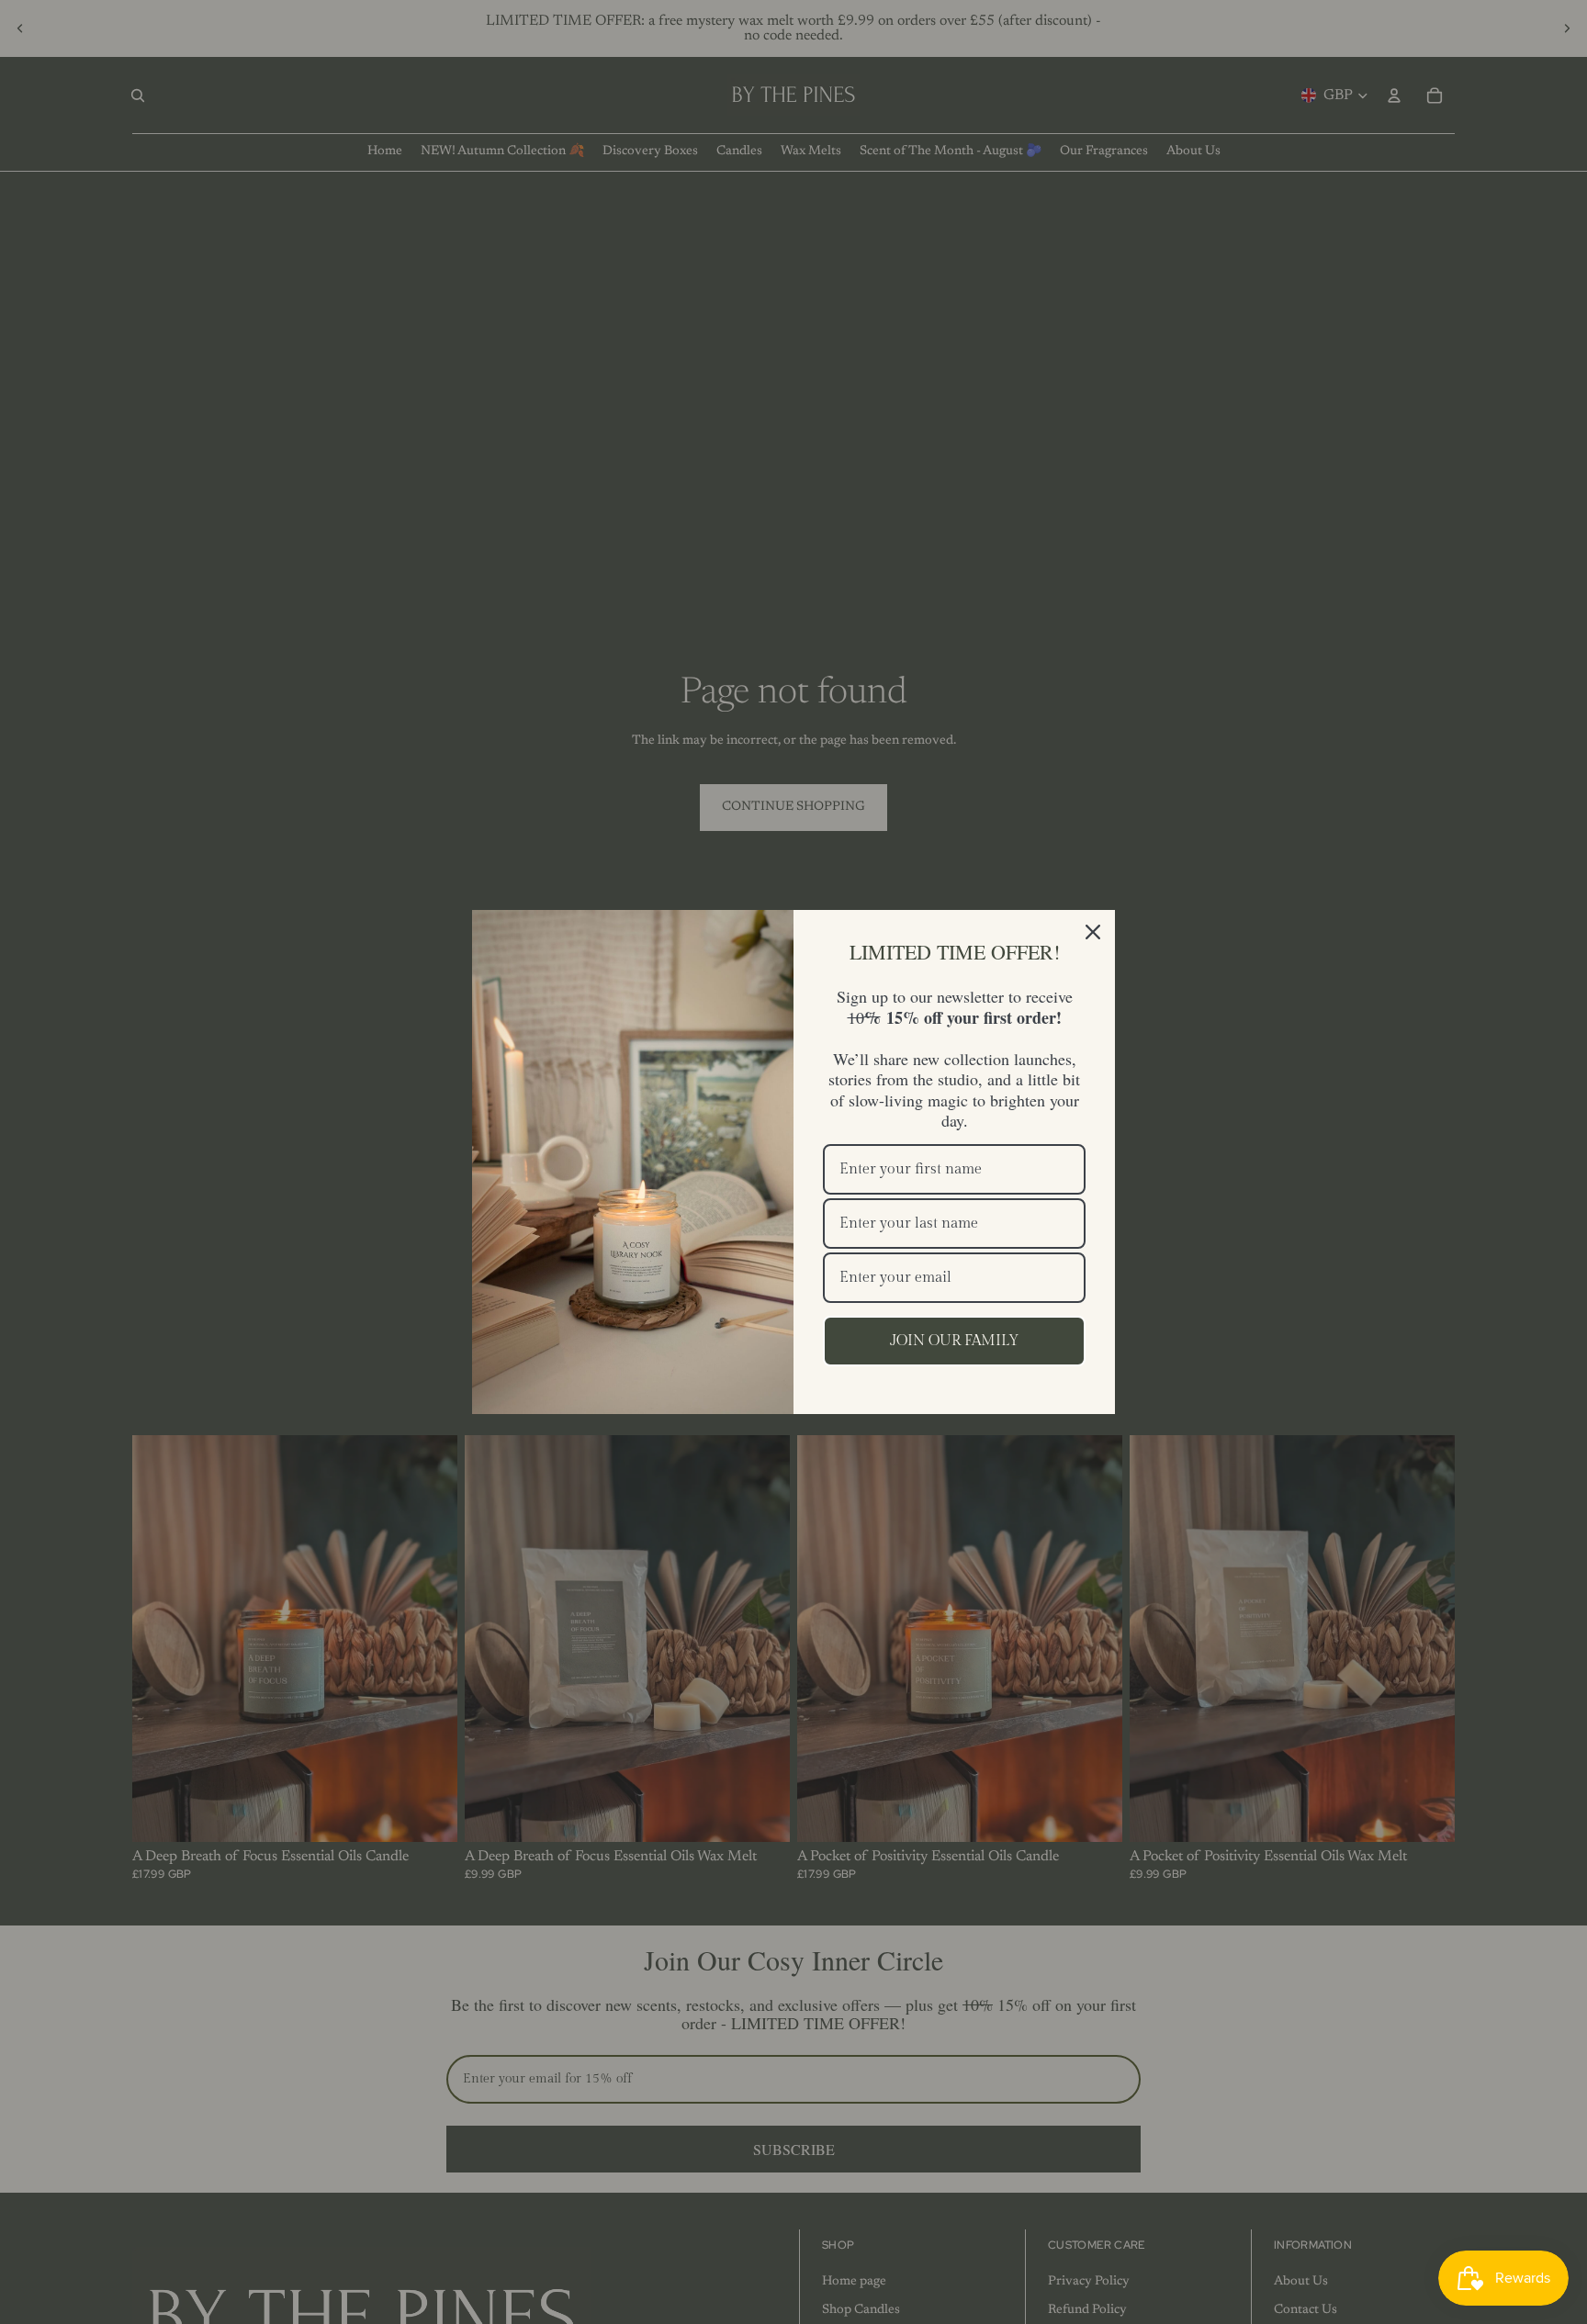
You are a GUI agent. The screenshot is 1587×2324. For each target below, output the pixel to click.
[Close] (1093, 932)
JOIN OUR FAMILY (955, 1341)
